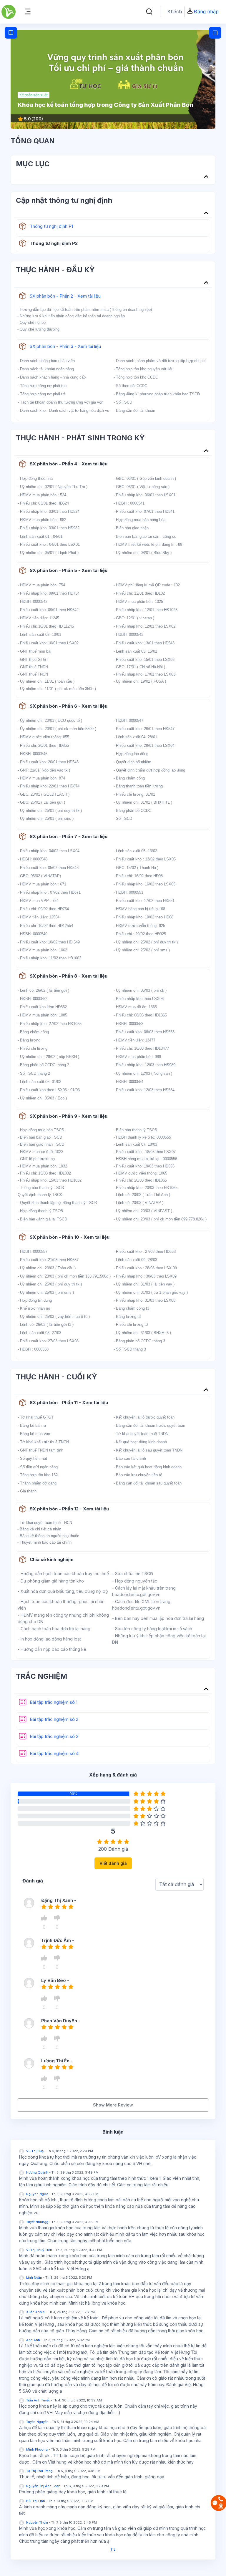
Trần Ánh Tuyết (38, 2400)
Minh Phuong (37, 2449)
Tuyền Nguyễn (37, 2422)
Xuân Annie (35, 2312)
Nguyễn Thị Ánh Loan (43, 2486)
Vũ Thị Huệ (35, 2151)
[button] (149, 12)
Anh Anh (33, 2340)
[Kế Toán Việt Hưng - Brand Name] (9, 12)
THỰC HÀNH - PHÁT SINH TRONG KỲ (80, 438)
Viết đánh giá (113, 1863)
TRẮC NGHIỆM (41, 1676)
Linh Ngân (34, 2278)
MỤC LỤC (33, 164)
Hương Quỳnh (37, 2172)
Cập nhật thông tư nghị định (64, 200)
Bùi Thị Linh (36, 2501)
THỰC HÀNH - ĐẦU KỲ (55, 270)
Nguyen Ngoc (37, 2194)
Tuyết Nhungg (37, 2222)
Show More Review (113, 2105)
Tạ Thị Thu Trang (39, 2471)
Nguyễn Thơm (37, 2522)
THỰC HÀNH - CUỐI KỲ (56, 1377)
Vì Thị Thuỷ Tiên (39, 2250)
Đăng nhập (206, 11)
